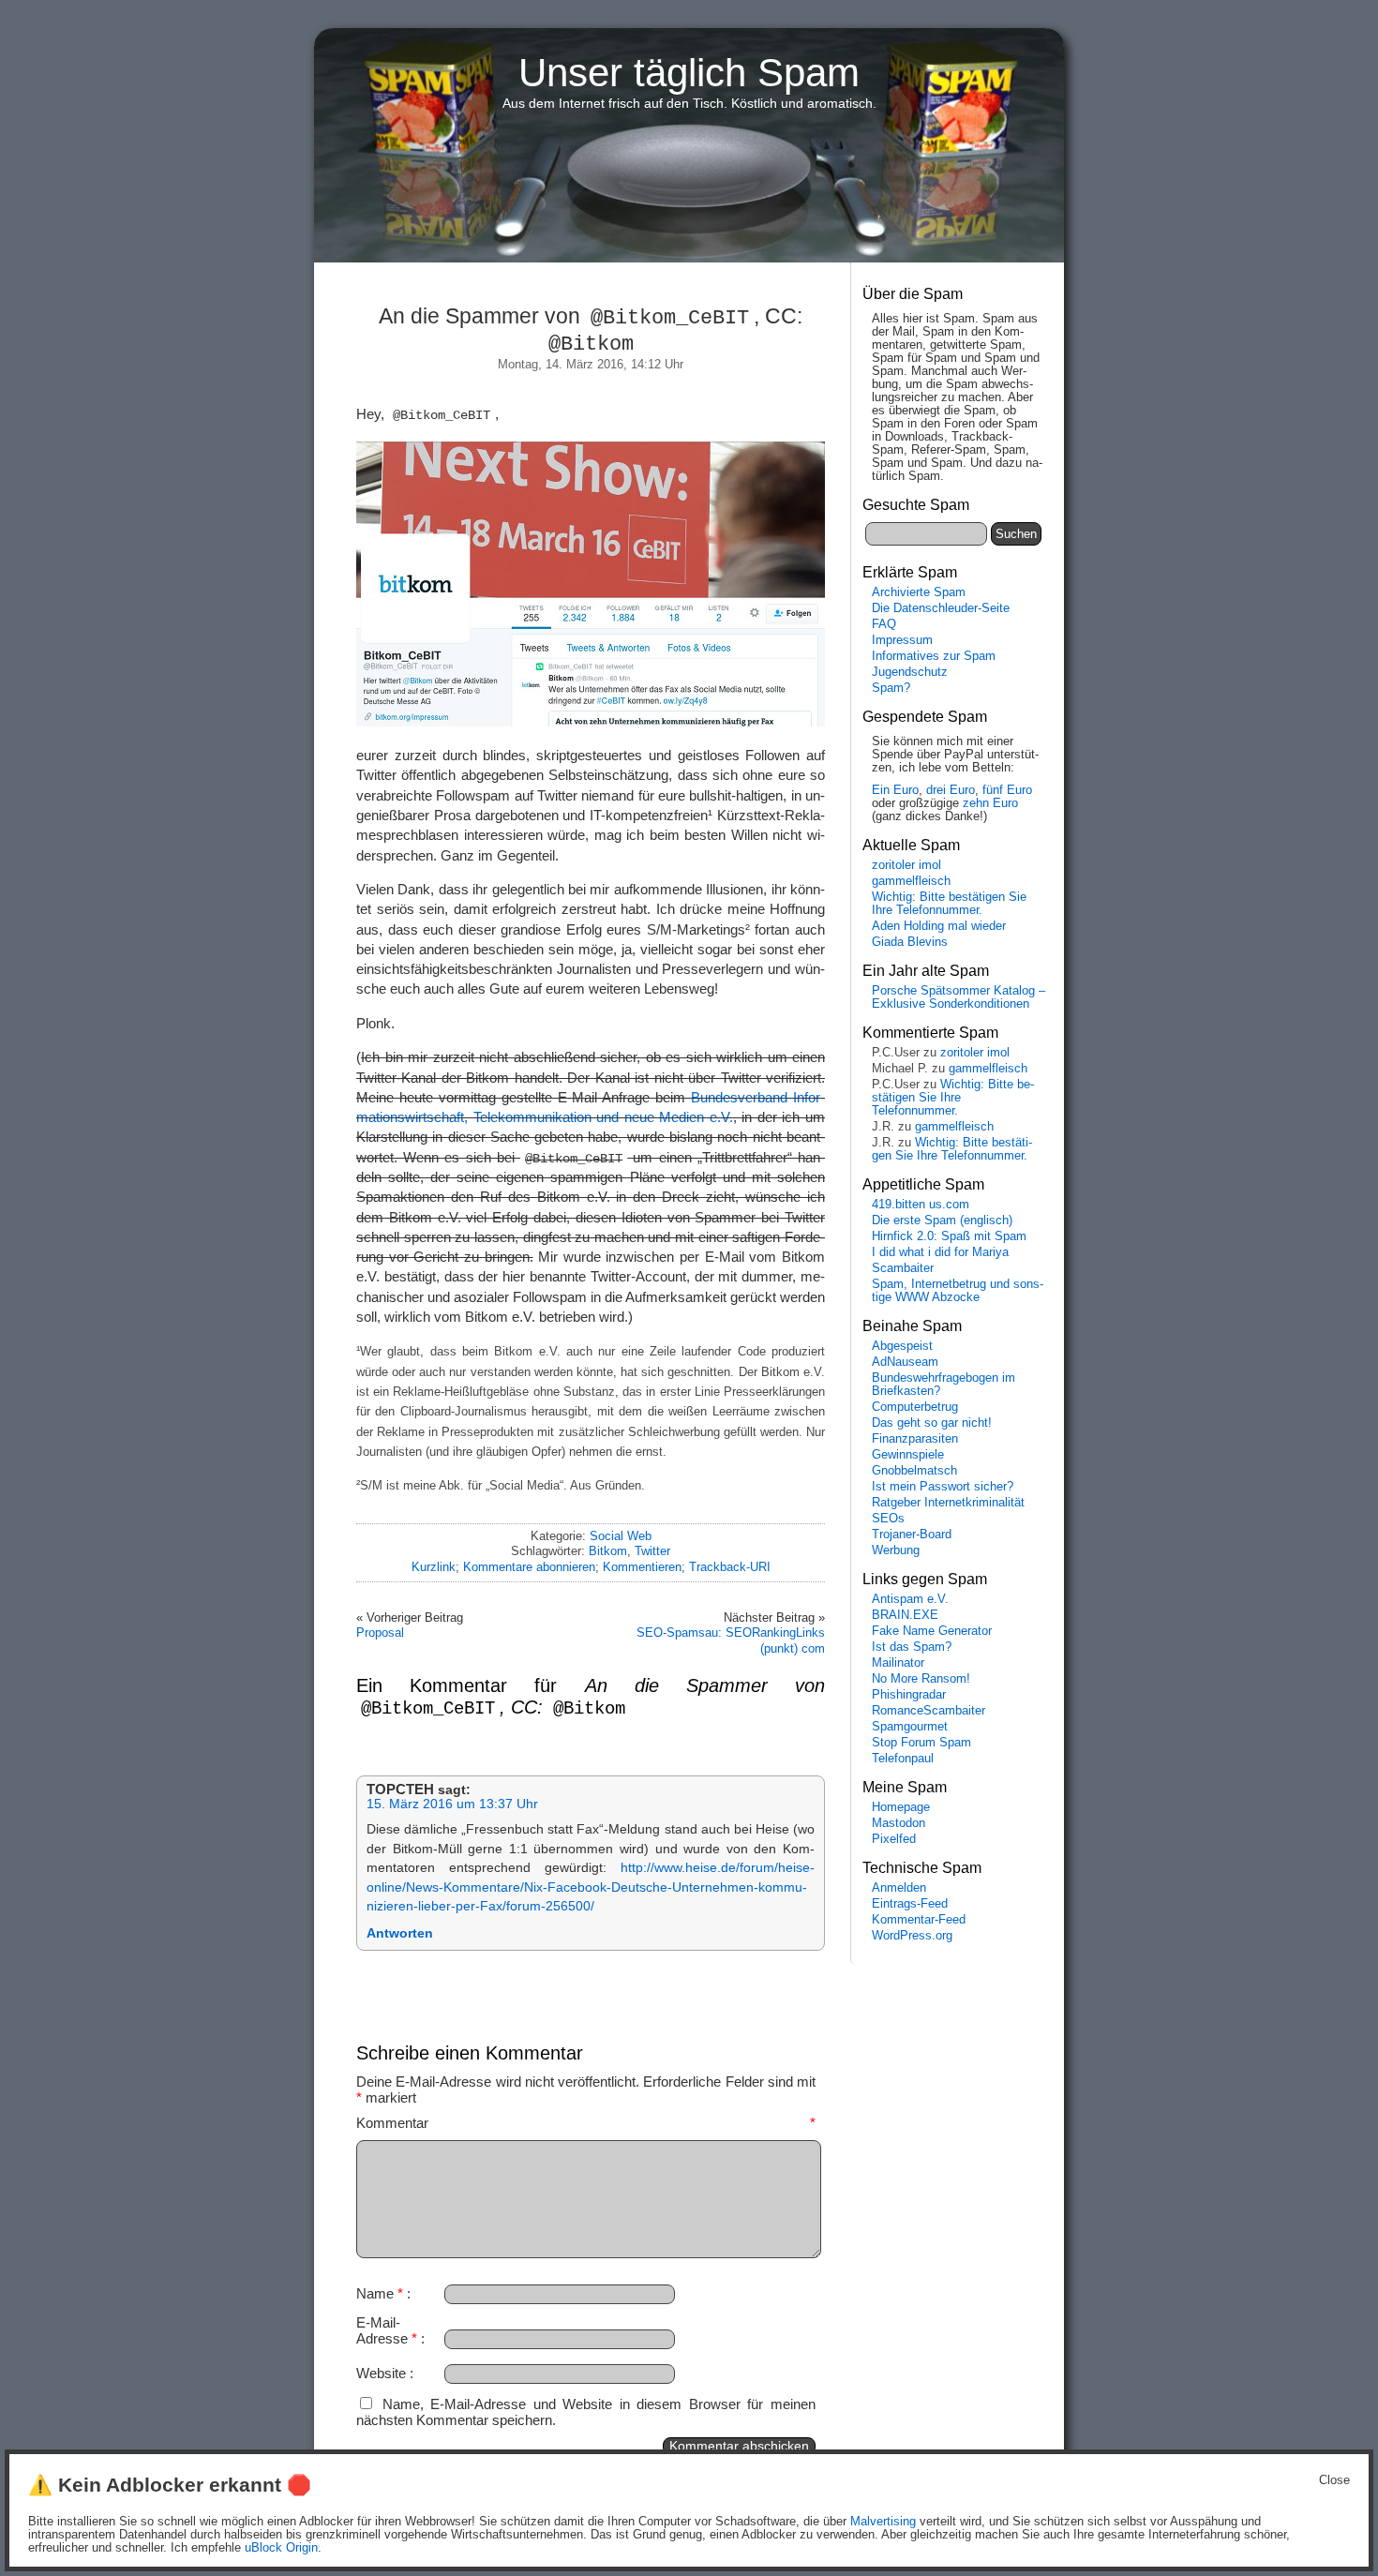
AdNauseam (905, 1362)
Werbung (896, 1550)
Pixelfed (894, 1839)
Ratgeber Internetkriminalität (948, 1503)
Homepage (901, 1807)
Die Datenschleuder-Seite (941, 608)
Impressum (902, 640)
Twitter (652, 1551)
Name (380, 2293)
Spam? (891, 688)
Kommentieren (642, 1567)
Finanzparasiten (915, 1439)
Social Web (621, 1536)
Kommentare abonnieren (529, 1567)
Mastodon (899, 1823)
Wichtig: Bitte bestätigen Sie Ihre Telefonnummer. (949, 904)
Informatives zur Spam (934, 656)
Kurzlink (434, 1567)
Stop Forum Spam (921, 1743)
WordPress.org (912, 1936)
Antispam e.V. (910, 1599)
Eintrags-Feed (910, 1904)
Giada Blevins (910, 942)
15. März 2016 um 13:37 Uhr (452, 1804)
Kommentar (586, 2123)
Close (1334, 2480)
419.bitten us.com (921, 1205)
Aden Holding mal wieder (939, 926)
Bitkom (608, 1551)
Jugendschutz (910, 672)
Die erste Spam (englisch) (942, 1221)
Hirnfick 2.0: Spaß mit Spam (949, 1236)
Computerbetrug (915, 1407)
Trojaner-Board (912, 1535)
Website (381, 2373)
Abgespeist (902, 1346)
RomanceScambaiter (929, 1711)
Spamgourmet (910, 1727)
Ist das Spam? (912, 1647)
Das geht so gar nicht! (932, 1423)
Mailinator (898, 1663)
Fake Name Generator (932, 1631)
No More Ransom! (921, 1679)
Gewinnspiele (908, 1455)
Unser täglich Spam (689, 73)
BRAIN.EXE (905, 1615)
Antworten (400, 1933)
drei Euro (951, 790)
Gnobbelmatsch (914, 1471)
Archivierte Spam (919, 592)
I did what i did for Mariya (940, 1252)
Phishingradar (909, 1695)
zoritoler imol (906, 865)
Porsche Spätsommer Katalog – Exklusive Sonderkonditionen (959, 997)
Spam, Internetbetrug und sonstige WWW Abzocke (958, 1291)
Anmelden (899, 1888)
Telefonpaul (903, 1759)
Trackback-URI (730, 1567)
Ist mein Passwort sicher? (943, 1487)
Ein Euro (895, 790)
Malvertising (883, 2522)
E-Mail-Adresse (387, 2330)
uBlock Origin (281, 2548)
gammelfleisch (911, 881)
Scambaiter (903, 1268)
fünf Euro (1007, 790)
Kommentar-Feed (919, 1920)
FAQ (884, 624)
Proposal (380, 1632)
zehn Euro (990, 803)
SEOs (888, 1519)
